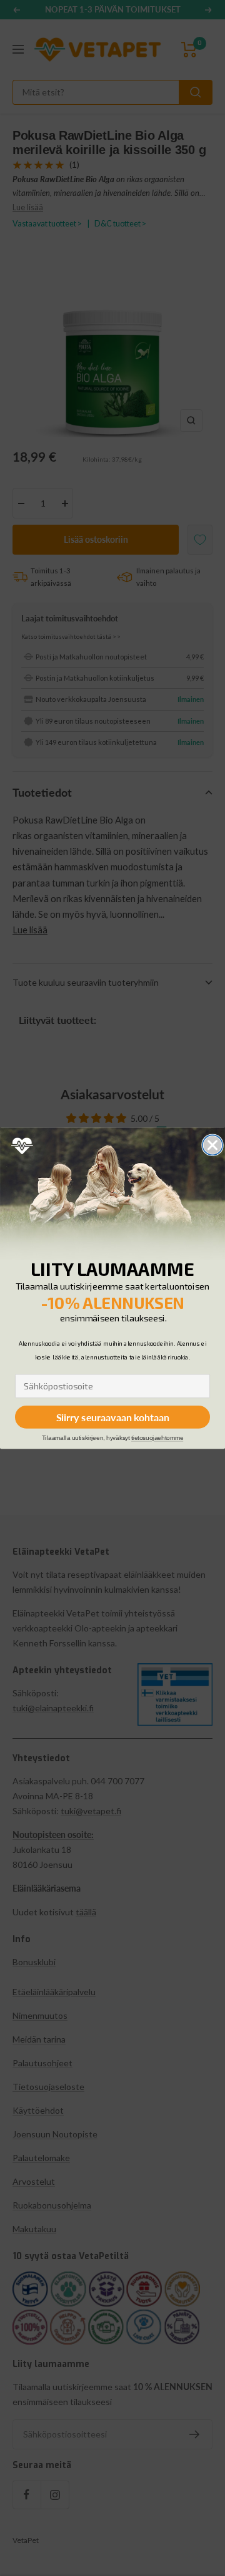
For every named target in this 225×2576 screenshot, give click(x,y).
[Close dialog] (212, 1145)
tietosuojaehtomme (157, 1438)
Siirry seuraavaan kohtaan (113, 1417)
